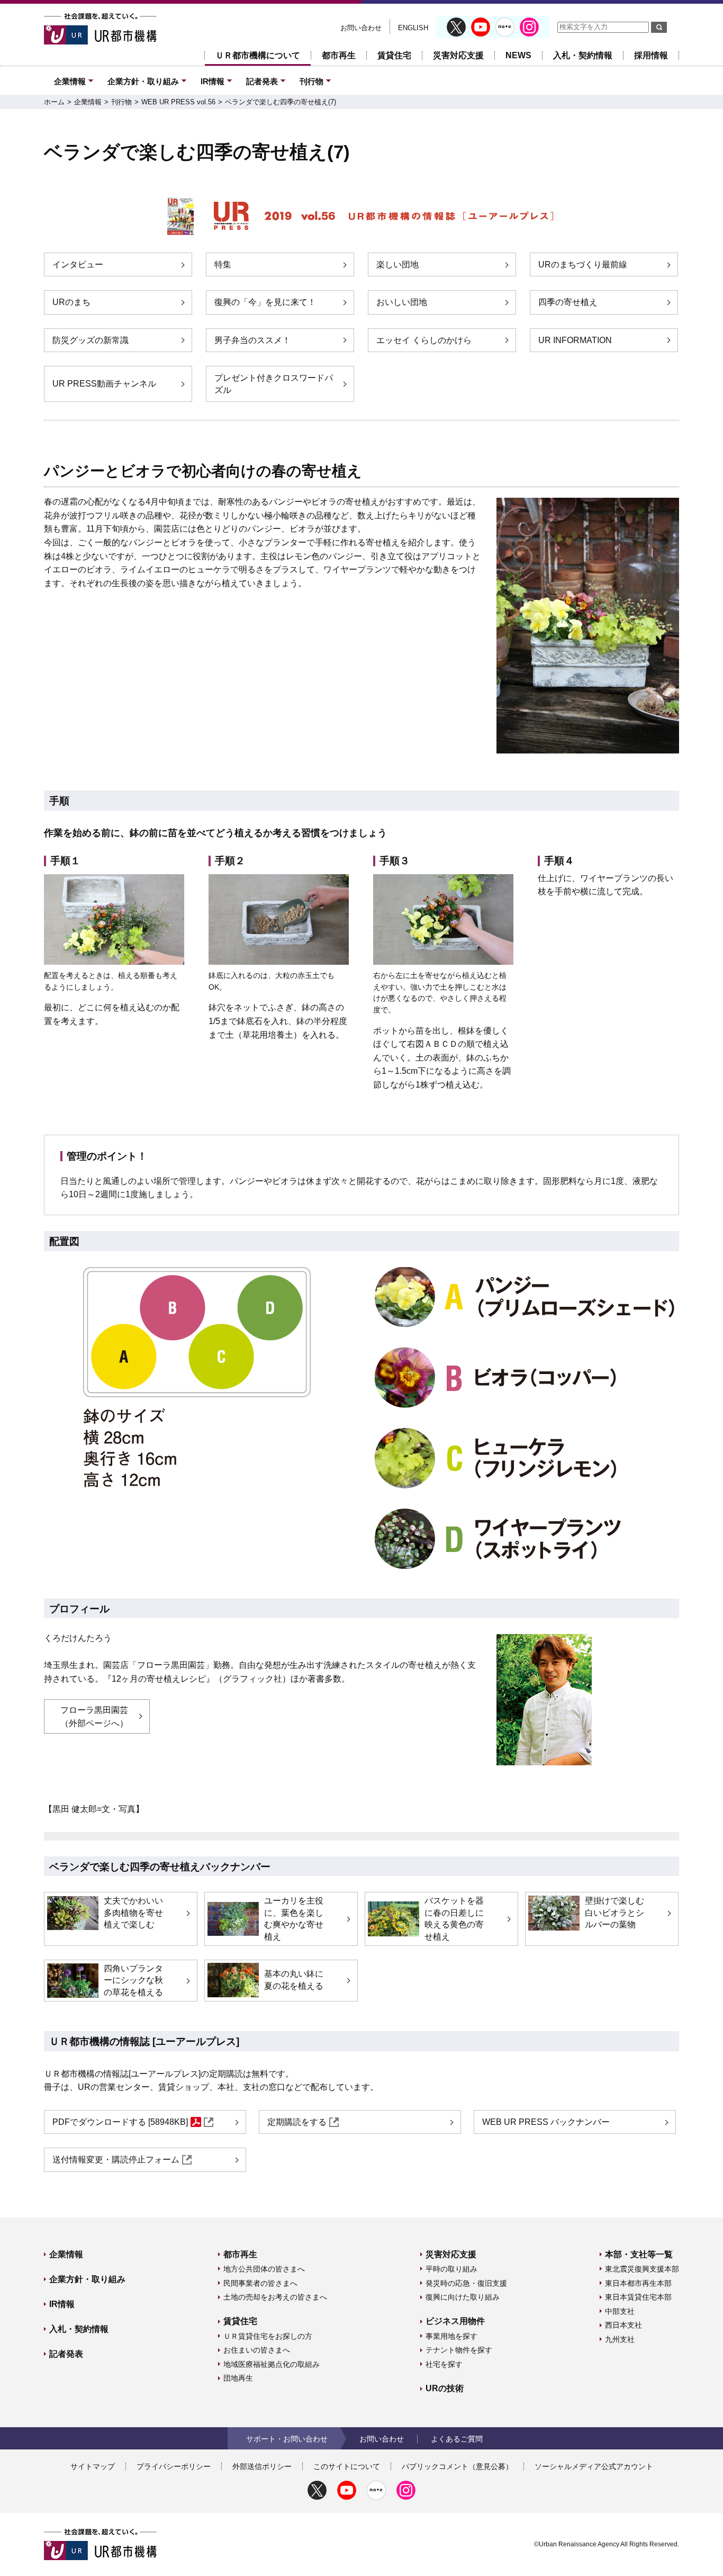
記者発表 (262, 81)
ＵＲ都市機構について (258, 55)
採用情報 (651, 55)
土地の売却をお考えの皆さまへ (275, 2297)
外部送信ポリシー (262, 2466)
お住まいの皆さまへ (257, 2350)
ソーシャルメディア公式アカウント (594, 2466)
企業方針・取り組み (143, 81)
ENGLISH (413, 28)
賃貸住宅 (394, 55)
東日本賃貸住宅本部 (638, 2297)
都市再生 (339, 55)
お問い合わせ (361, 28)
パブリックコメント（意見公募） (457, 2466)
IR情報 (213, 81)
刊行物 (311, 81)
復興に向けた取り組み (463, 2297)
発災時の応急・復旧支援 (466, 2283)
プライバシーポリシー (174, 2466)
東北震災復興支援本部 (642, 2269)
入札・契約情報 (583, 55)
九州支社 (620, 2339)
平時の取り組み (451, 2269)
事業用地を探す (451, 2336)
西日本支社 (623, 2325)
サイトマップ (93, 2466)
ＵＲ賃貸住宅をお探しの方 (268, 2336)
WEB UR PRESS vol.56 (178, 102)
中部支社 (620, 2311)
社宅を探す (444, 2364)
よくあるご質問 (457, 2439)
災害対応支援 (458, 55)
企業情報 (70, 81)
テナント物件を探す (459, 2350)
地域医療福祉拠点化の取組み (272, 2364)
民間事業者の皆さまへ (260, 2283)
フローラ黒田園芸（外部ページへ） (94, 1717)
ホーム (54, 102)
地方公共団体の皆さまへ (264, 2269)
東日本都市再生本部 (638, 2283)
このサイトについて (347, 2466)
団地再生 (238, 2378)
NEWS (518, 55)
